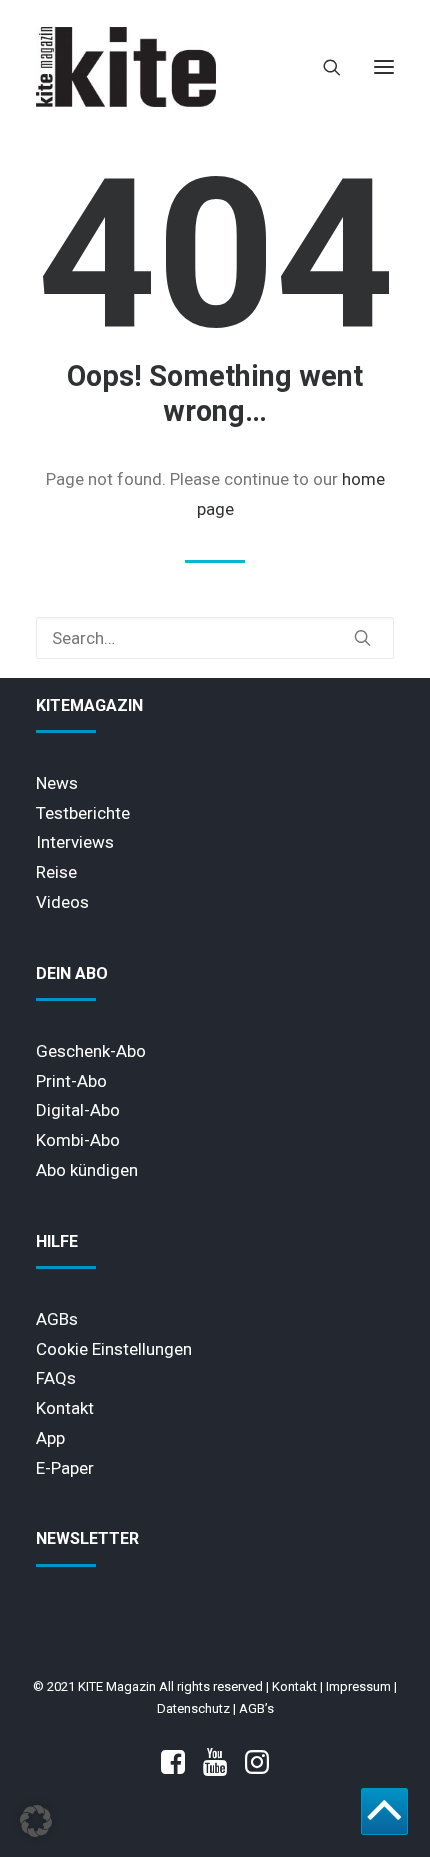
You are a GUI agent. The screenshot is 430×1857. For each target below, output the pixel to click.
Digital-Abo (78, 1110)
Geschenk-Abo (91, 1051)
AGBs (57, 1319)
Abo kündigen (87, 1170)
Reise (56, 872)
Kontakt (65, 1408)
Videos (62, 902)
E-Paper (65, 1468)
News (57, 783)
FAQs (56, 1378)
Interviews (75, 842)
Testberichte (83, 813)
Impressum (358, 1686)
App (50, 1438)
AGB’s (256, 1708)
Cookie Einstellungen (114, 1349)
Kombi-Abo (78, 1140)
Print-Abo (71, 1081)
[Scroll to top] (384, 1810)
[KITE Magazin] (126, 67)
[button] (384, 67)
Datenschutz (193, 1708)
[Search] (323, 67)
